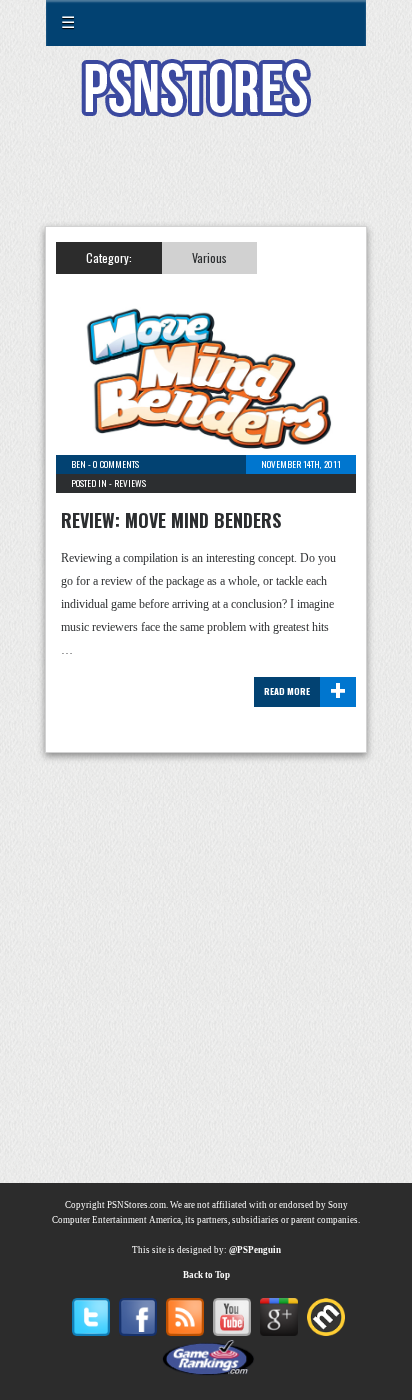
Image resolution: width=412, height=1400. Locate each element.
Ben (78, 464)
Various (209, 257)
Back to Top (206, 1275)
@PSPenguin (255, 1250)
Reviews (130, 483)
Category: (109, 257)
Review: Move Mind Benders (171, 520)
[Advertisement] (206, 184)
